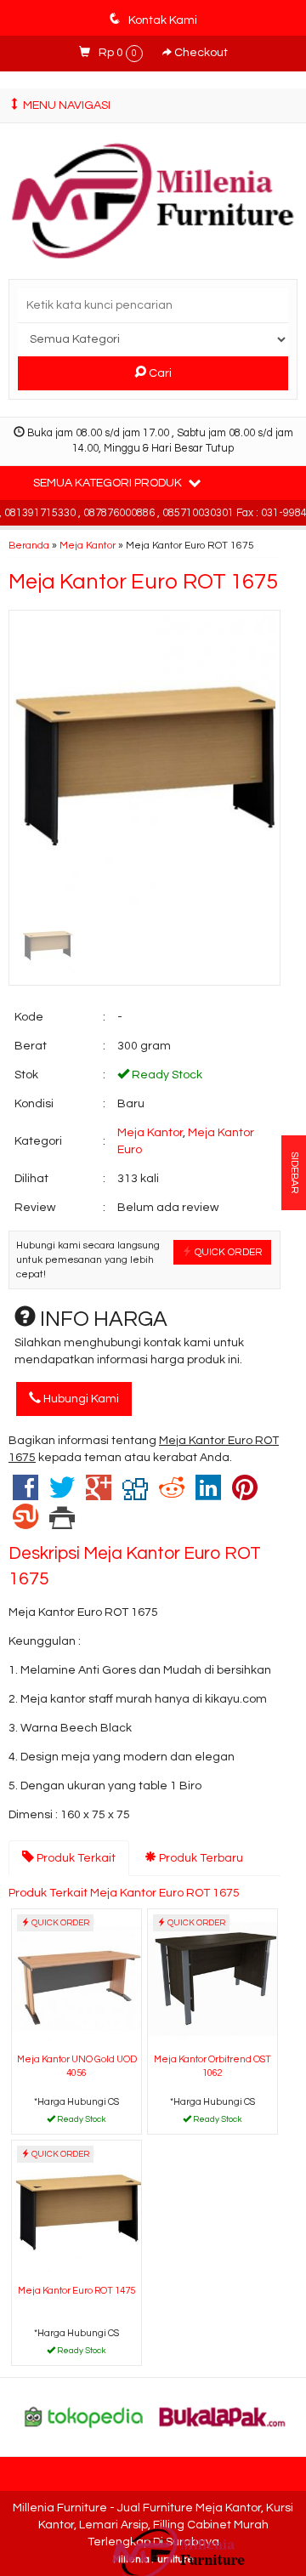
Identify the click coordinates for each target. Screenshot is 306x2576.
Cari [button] (159, 373)
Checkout (200, 53)
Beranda (29, 545)
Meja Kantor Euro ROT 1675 (143, 582)
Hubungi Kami (80, 1399)
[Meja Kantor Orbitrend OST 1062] (212, 1979)
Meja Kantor (88, 545)
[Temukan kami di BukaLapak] (223, 2417)
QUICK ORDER (227, 1252)
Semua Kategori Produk (109, 483)
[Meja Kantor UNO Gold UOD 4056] (76, 1979)
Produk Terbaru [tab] (200, 1858)
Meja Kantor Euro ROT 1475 (76, 2291)
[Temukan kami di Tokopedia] (84, 2417)
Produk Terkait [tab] (75, 1858)
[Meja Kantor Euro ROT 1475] (76, 2210)
